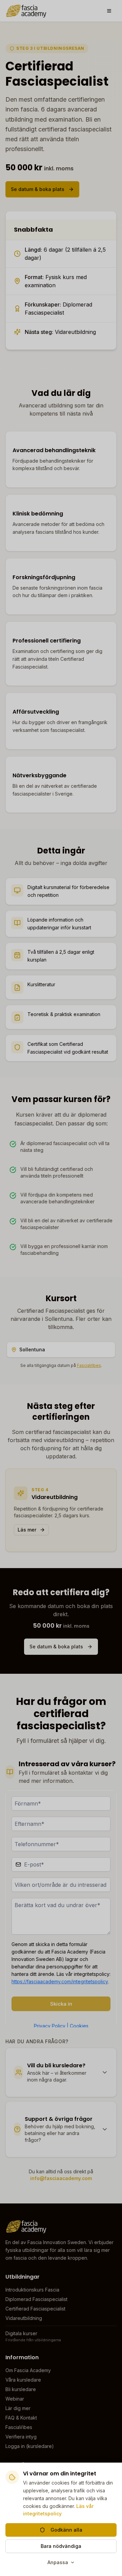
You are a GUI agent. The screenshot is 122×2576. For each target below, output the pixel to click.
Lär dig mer (18, 2408)
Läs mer (27, 1530)
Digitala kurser (21, 2333)
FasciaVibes (89, 1365)
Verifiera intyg (21, 2437)
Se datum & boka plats (38, 189)
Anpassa (58, 2562)
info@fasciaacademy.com (61, 2178)
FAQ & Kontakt (21, 2418)
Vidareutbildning (24, 2318)
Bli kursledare (21, 2389)
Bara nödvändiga (61, 2546)
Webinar (15, 2399)
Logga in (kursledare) (30, 2446)
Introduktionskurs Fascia (32, 2290)
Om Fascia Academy (28, 2370)
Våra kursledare (23, 2380)
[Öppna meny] (109, 11)
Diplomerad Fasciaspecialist (36, 2299)
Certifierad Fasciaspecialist (35, 2309)
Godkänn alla (66, 2530)
